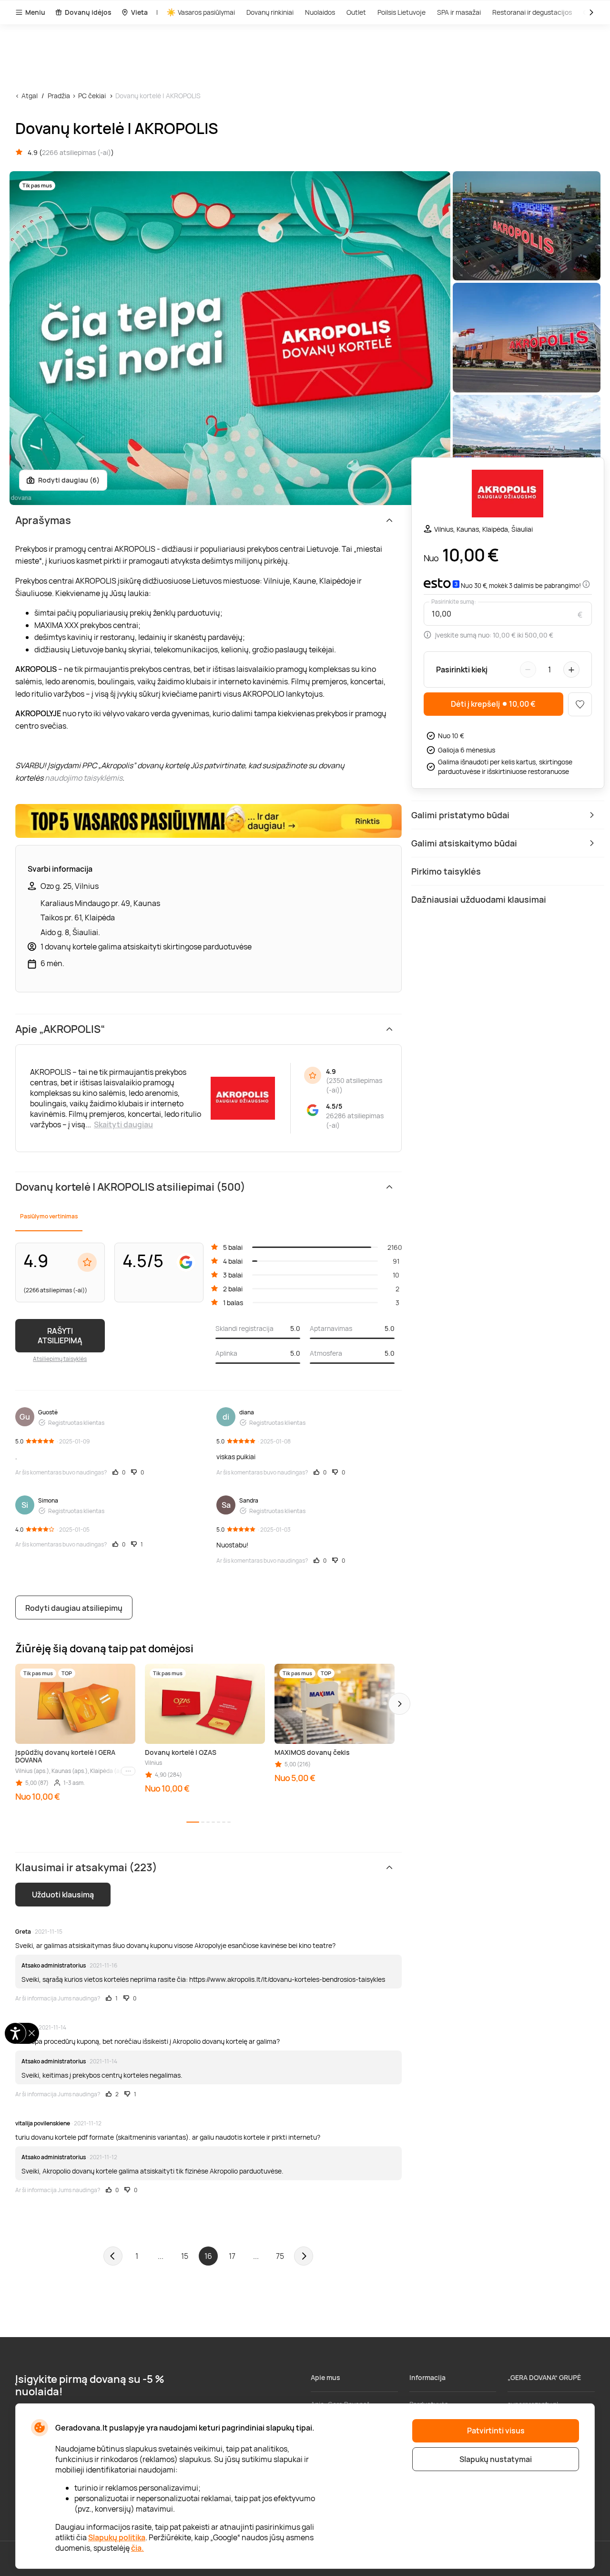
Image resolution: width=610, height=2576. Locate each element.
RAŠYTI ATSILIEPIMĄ (60, 1336)
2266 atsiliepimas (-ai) (76, 152)
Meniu (35, 12)
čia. (137, 2548)
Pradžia (59, 96)
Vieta (139, 12)
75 (280, 2256)
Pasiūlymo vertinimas (49, 1216)
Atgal (30, 96)
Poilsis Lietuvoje (402, 12)
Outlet (356, 12)
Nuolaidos (320, 12)
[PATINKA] (580, 704)
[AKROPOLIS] (508, 495)
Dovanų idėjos (88, 12)
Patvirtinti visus (496, 2431)
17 (232, 2256)
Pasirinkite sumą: (454, 602)
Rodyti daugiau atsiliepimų (74, 1608)
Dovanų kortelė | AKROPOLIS (158, 96)
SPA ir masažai (459, 12)
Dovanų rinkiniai (270, 12)
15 (185, 2256)
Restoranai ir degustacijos (532, 12)
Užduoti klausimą (63, 1895)
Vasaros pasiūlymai (206, 12)
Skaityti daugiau (123, 1124)
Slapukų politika (117, 2537)
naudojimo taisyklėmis (84, 778)
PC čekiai (92, 96)
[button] (399, 1704)
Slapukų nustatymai (496, 2459)
